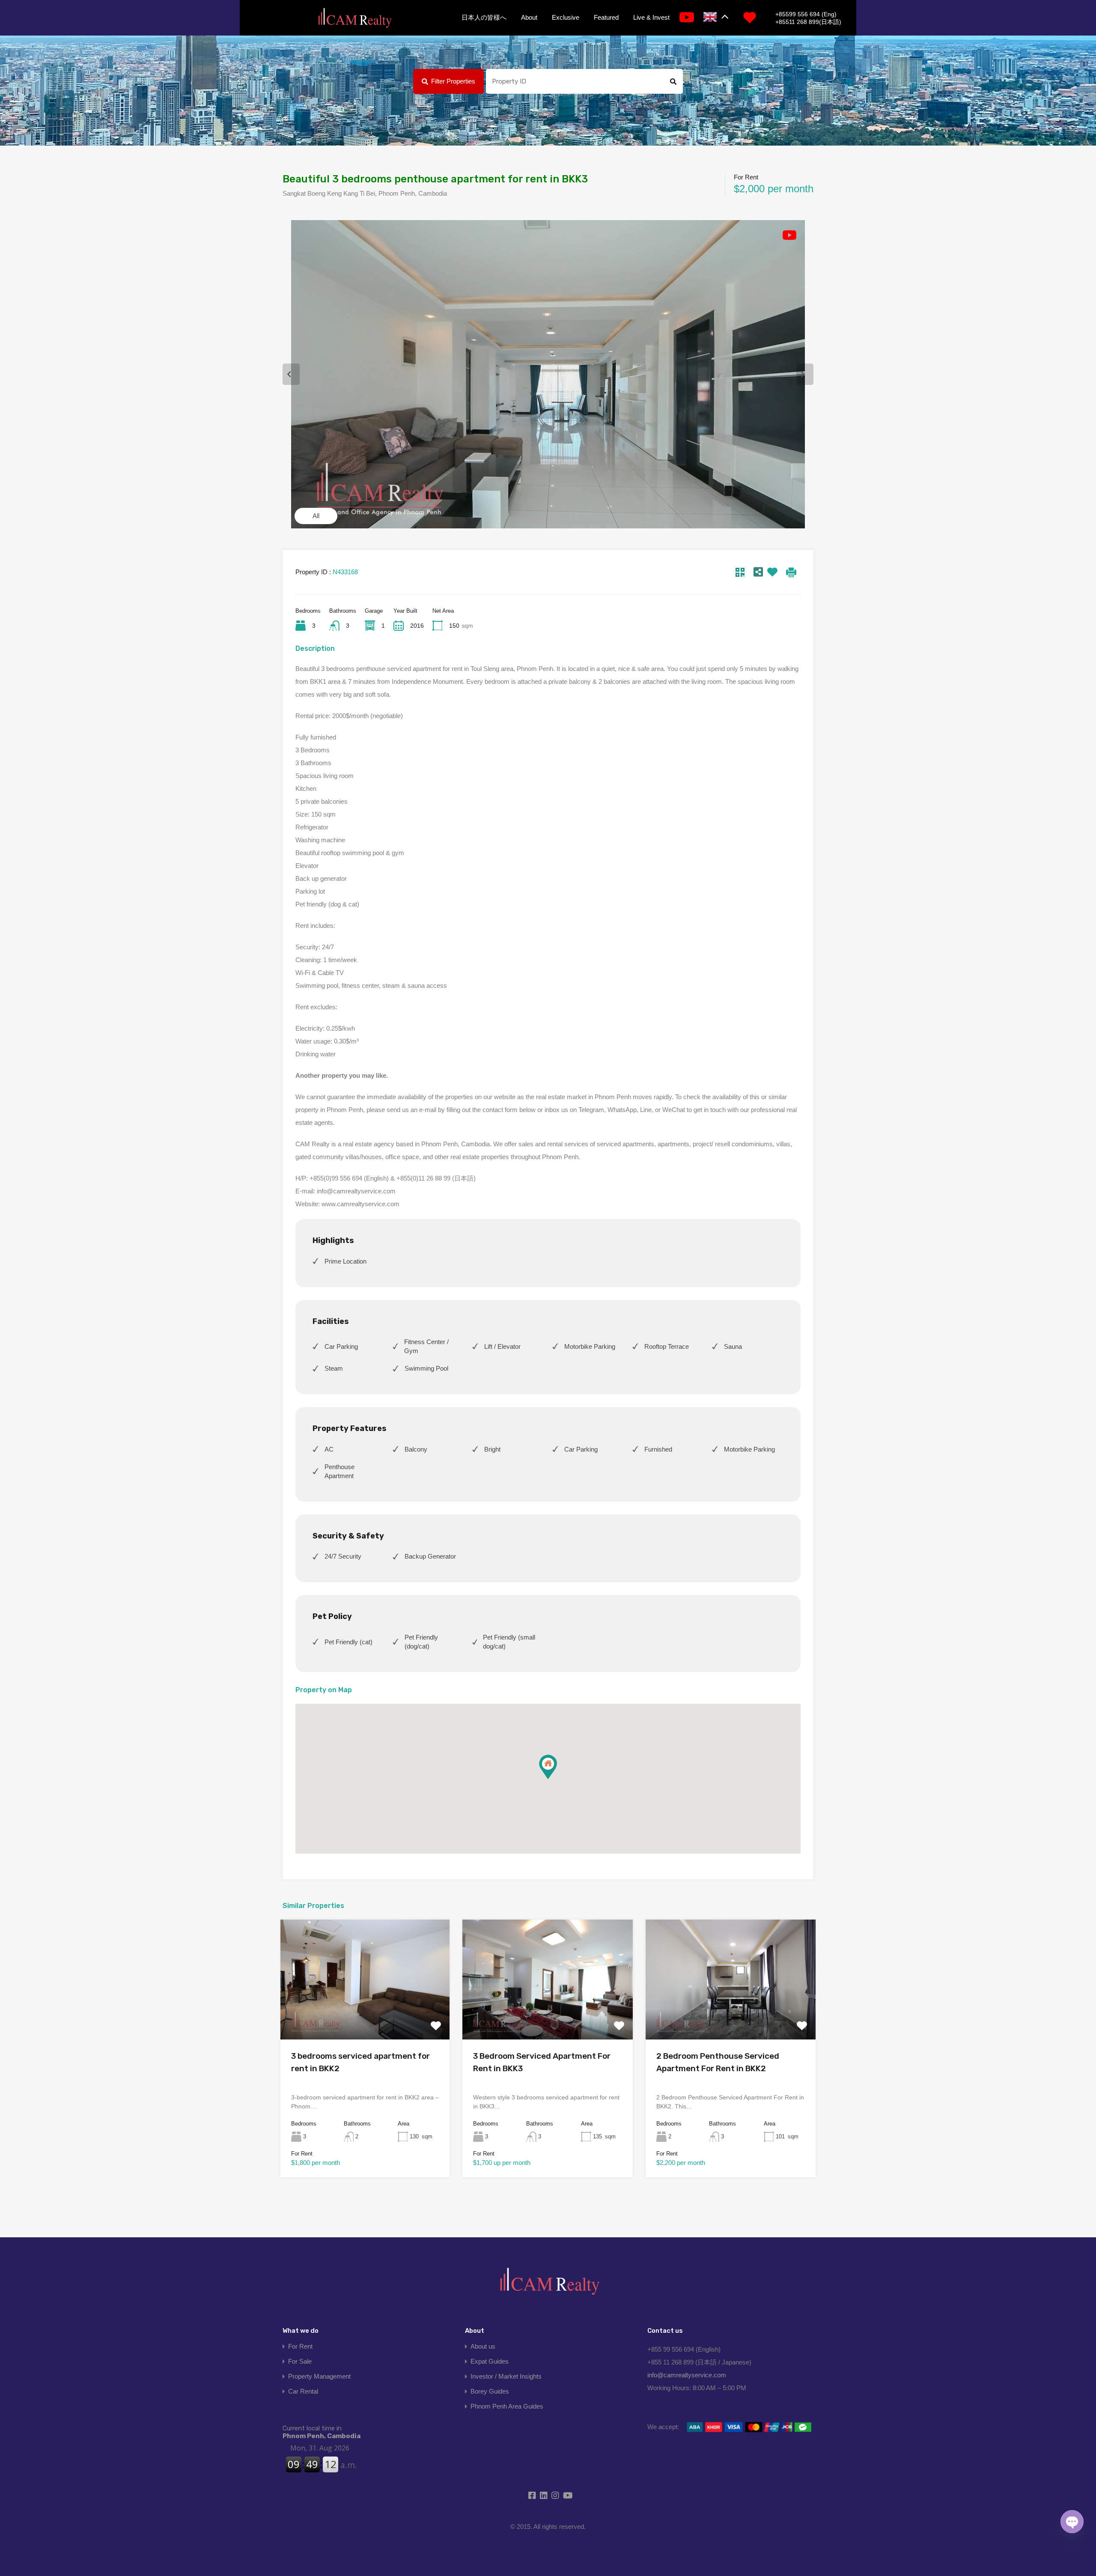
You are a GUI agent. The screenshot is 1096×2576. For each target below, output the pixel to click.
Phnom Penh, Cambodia (322, 2432)
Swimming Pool (426, 1368)
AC (329, 1449)
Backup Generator (430, 1556)
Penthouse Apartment (340, 1471)
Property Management (319, 2376)
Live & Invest (651, 17)
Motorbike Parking (590, 1346)
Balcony (416, 1449)
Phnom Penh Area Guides (507, 2406)
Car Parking (341, 1346)
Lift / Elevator (502, 1346)
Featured (606, 17)
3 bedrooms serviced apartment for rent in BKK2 (360, 2062)
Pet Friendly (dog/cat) (421, 1642)
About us (483, 2346)
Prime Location (345, 1261)
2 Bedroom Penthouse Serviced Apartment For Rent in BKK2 (718, 2062)
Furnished (658, 1449)
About (529, 17)
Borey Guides (490, 2391)
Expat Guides (490, 2361)
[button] (548, 1767)
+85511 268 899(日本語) (808, 22)
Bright (492, 1449)
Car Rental (303, 2391)
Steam (334, 1368)
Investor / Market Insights (506, 2376)
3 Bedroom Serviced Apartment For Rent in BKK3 (542, 2062)
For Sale (300, 2361)
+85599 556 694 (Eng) (806, 14)
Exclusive (566, 17)
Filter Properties (453, 81)
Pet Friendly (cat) (348, 1642)
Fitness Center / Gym (426, 1346)
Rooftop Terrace (667, 1346)
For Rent (300, 2346)
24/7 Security (343, 1556)
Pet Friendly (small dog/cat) (509, 1642)
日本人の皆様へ (484, 17)
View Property (365, 2015)
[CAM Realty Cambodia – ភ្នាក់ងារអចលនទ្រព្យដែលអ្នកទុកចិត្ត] (354, 18)
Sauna (733, 1346)
